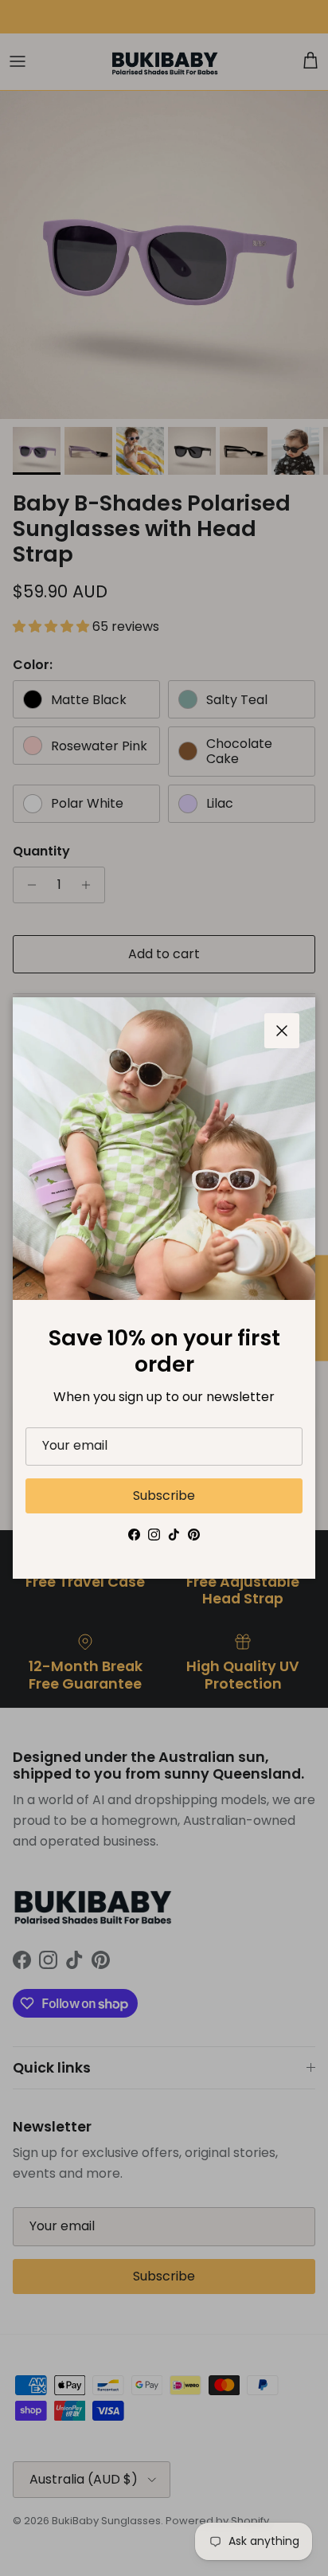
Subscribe (164, 1495)
